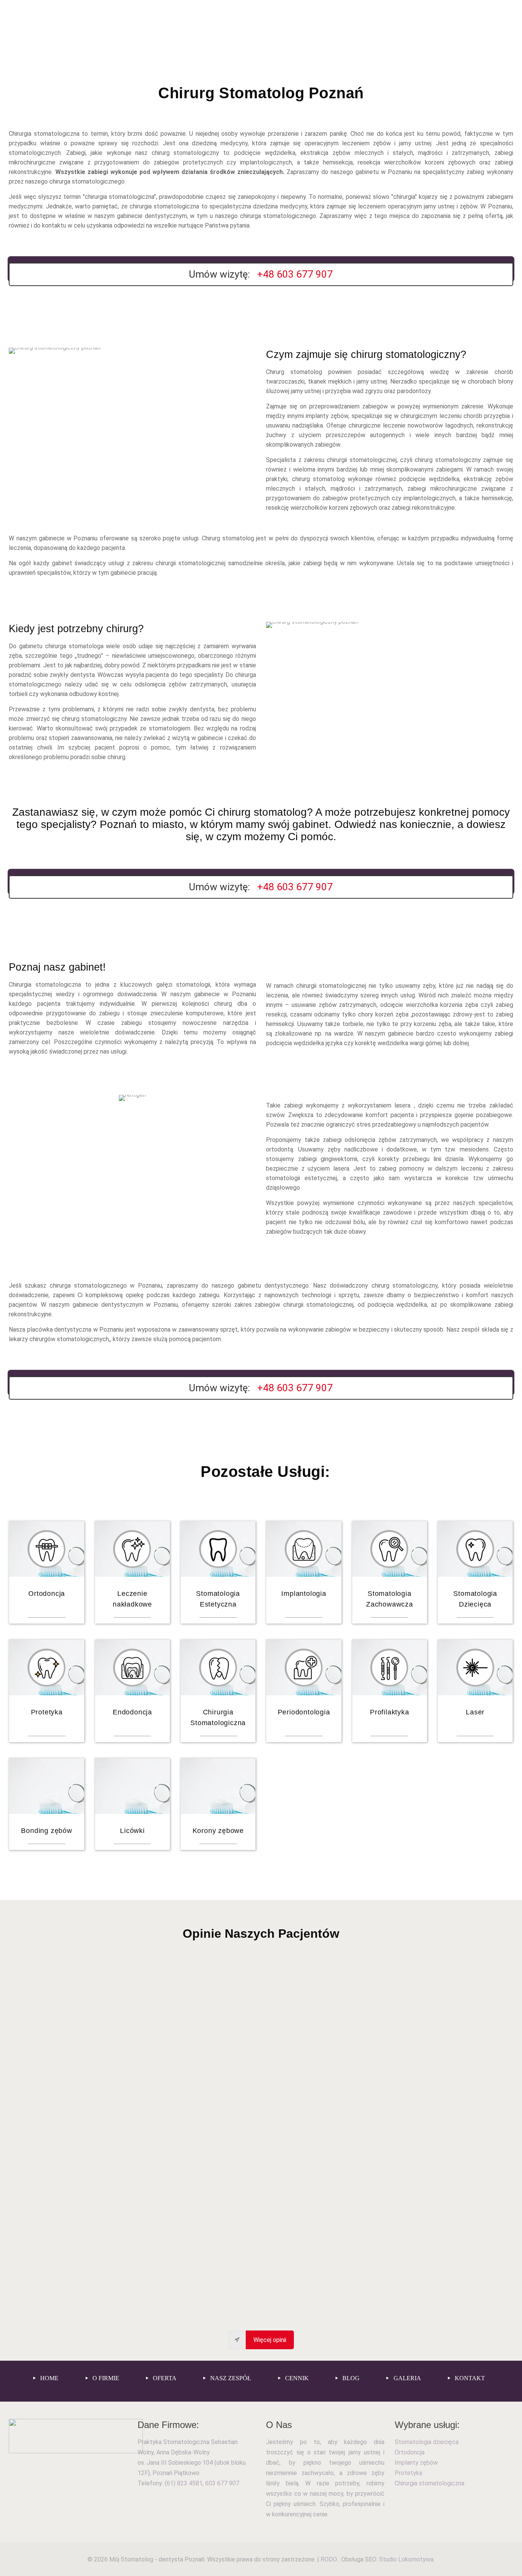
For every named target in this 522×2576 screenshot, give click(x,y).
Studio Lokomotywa (406, 2559)
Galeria (407, 2378)
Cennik (296, 2378)
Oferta (164, 2378)
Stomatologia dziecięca (427, 2442)
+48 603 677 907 (295, 274)
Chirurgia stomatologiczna (430, 2483)
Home (49, 2378)
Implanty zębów (416, 2463)
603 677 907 (222, 2483)
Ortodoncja (410, 2452)
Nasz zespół (230, 2378)
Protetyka (409, 2473)
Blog (350, 2378)
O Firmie (105, 2378)
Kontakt (469, 2378)
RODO (330, 2559)
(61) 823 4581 (184, 2483)
